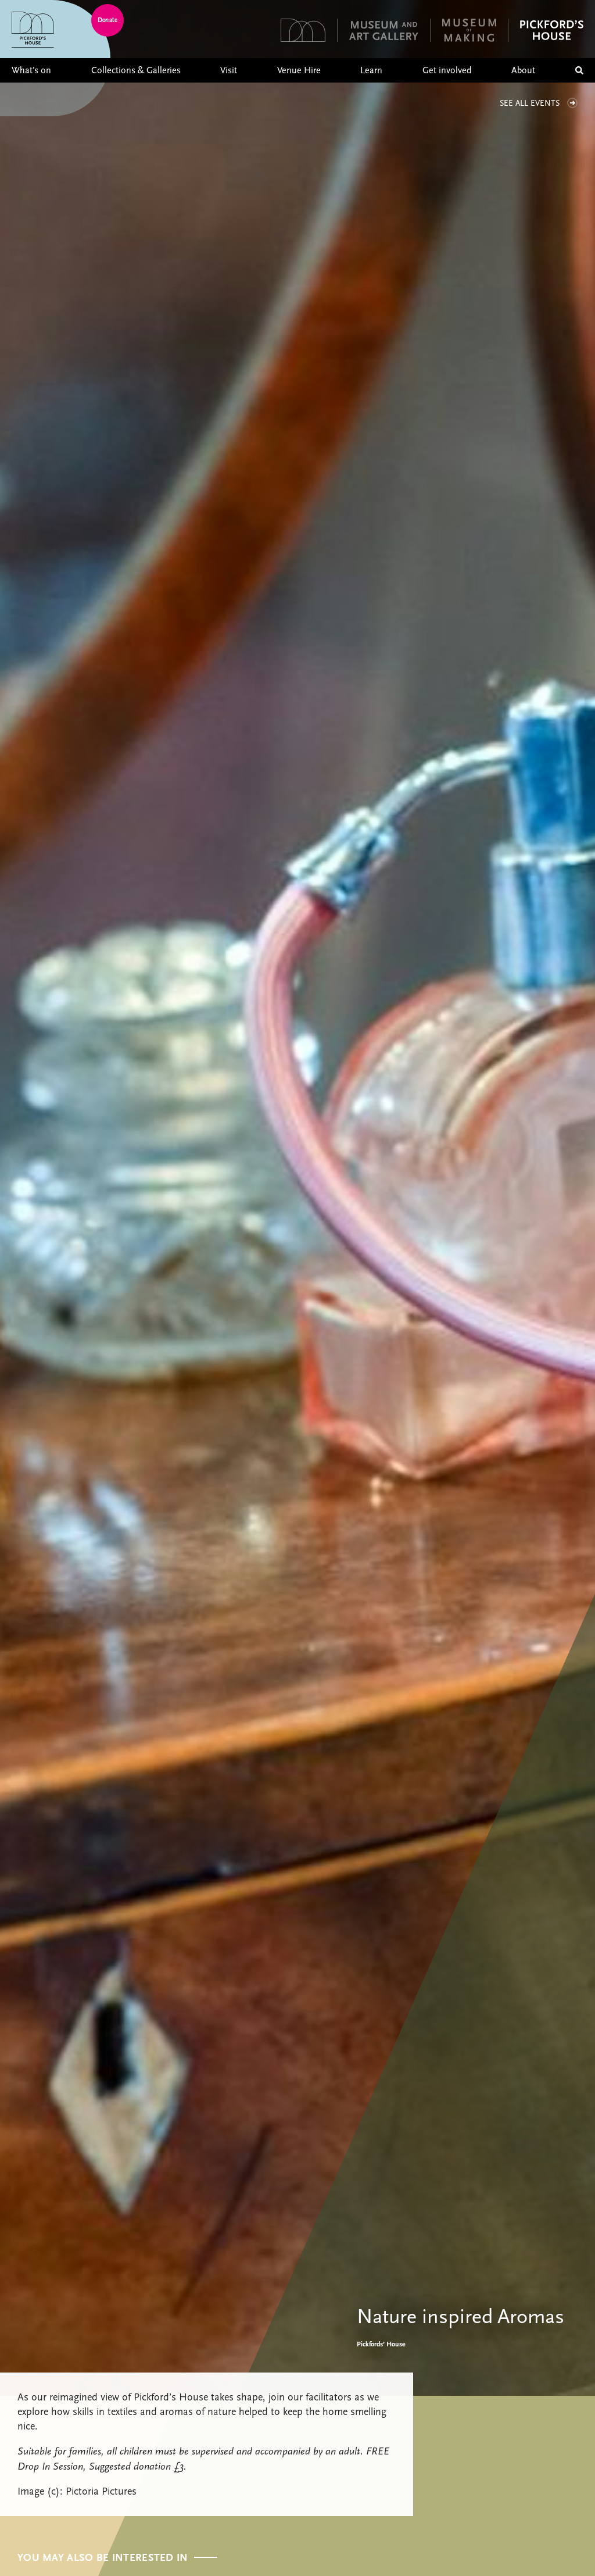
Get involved (447, 70)
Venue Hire (299, 70)
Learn (371, 70)
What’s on (31, 70)
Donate (107, 20)
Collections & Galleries (136, 70)
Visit (229, 70)
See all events (530, 103)
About (523, 70)
